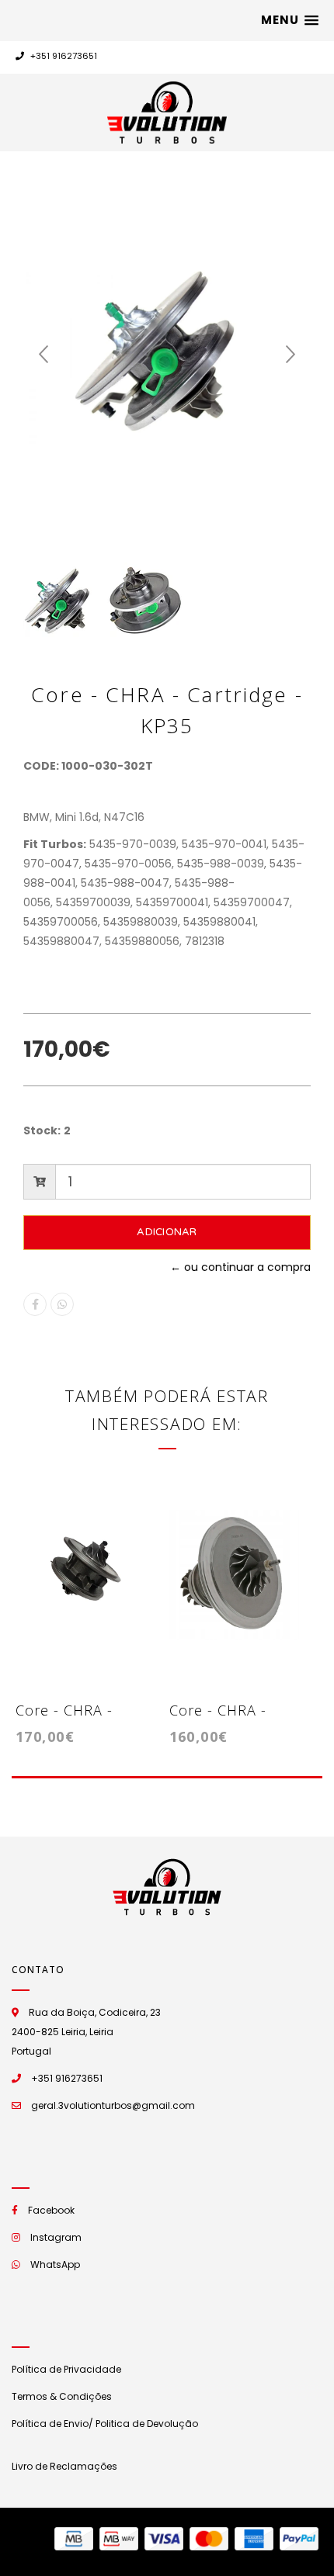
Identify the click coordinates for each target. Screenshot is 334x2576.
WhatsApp (55, 2264)
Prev (43, 355)
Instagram (56, 2237)
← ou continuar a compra (240, 1267)
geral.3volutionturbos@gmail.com (113, 2105)
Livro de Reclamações (64, 2466)
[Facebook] (35, 1304)
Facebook (51, 2210)
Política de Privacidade (66, 2369)
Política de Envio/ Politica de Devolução (105, 2424)
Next (291, 355)
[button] (290, 20)
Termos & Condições (62, 2396)
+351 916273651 (63, 56)
